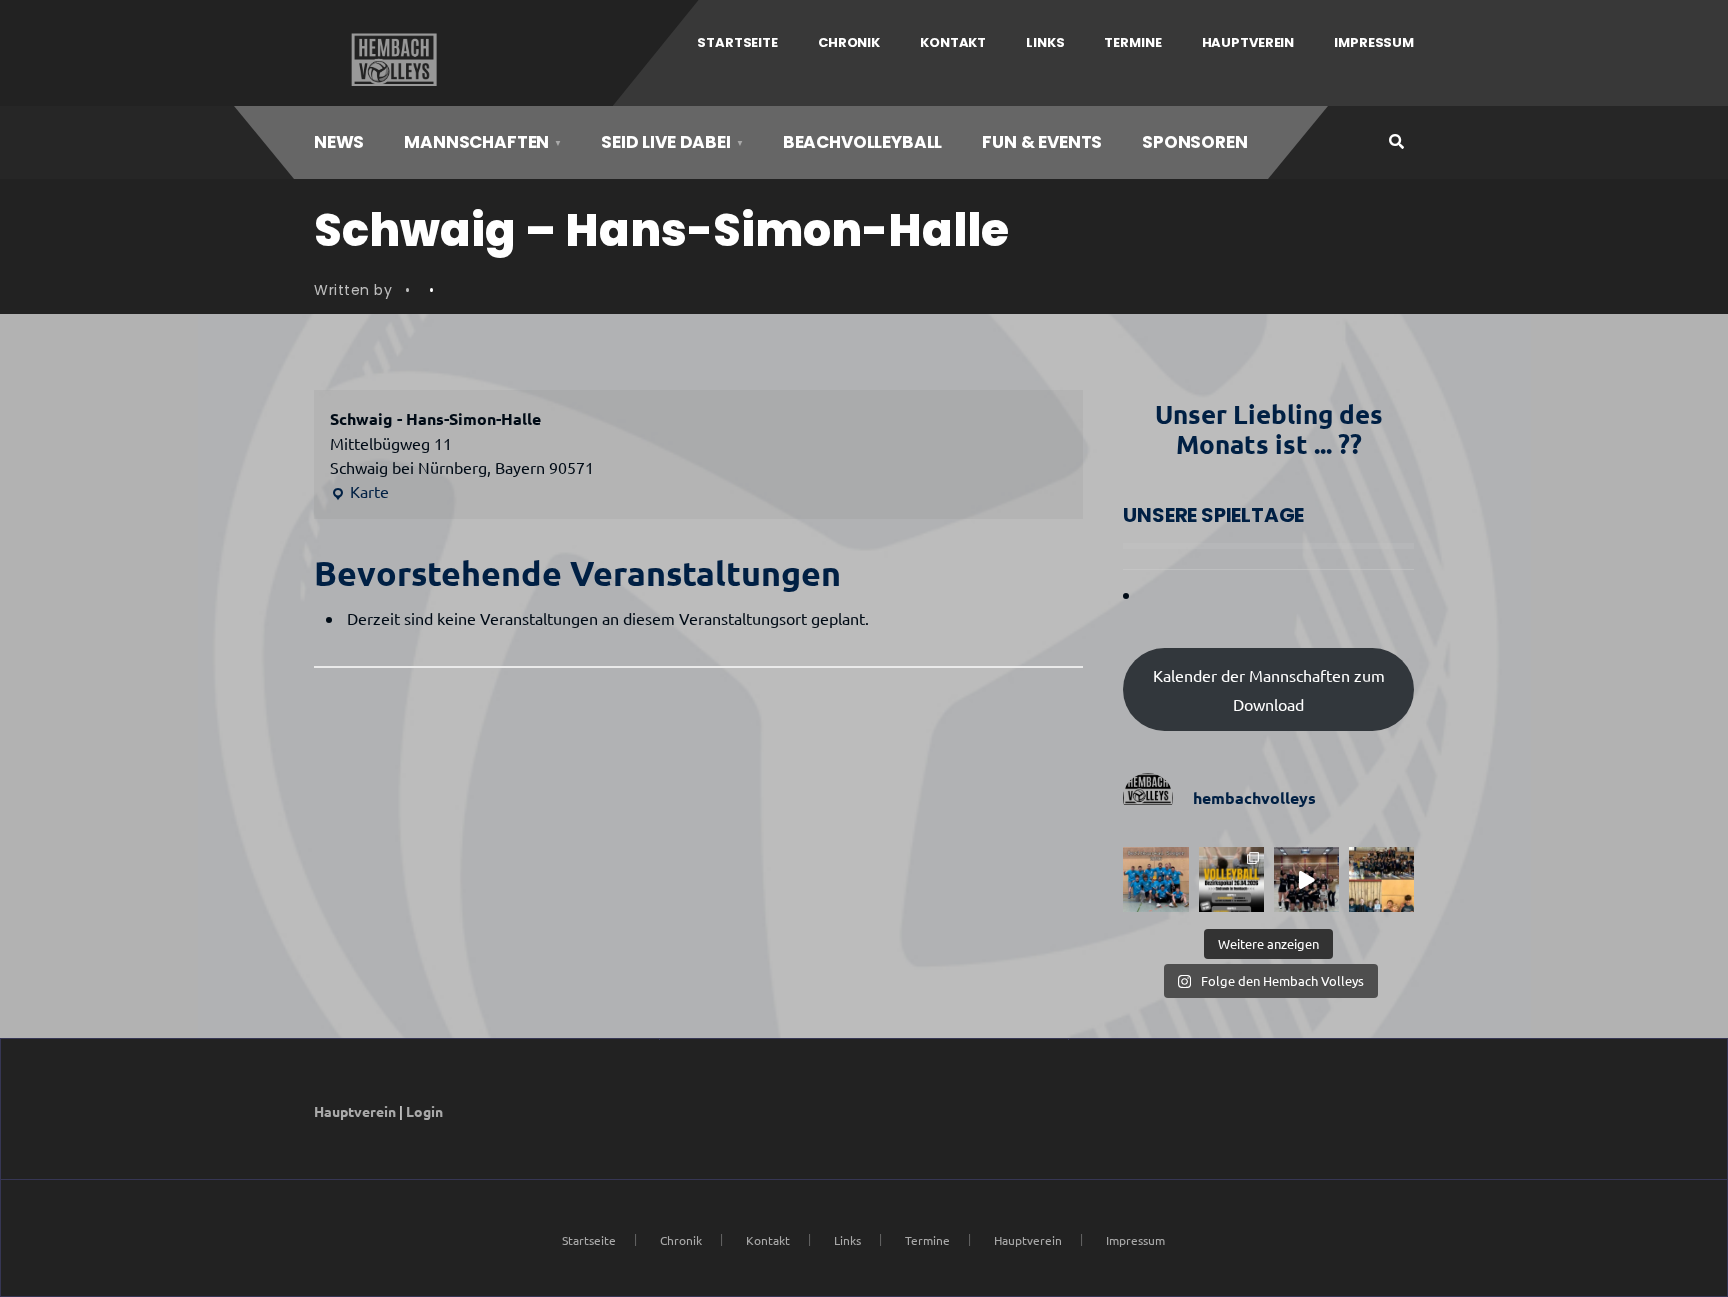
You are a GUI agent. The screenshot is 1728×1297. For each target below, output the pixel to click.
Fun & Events (1042, 142)
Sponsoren (1194, 142)
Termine (1132, 42)
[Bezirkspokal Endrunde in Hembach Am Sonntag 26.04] (1231, 879)
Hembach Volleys (391, 60)
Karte (359, 492)
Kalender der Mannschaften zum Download (1269, 689)
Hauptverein (1248, 42)
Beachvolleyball (862, 142)
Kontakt (953, 42)
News (339, 142)
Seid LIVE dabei (665, 142)
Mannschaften (476, 142)
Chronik (849, 42)
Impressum (1374, 42)
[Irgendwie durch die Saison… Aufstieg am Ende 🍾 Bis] (1306, 879)
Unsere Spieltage (1213, 515)
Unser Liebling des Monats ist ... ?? (1269, 428)
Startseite (737, 42)
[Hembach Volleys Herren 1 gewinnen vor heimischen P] (1155, 879)
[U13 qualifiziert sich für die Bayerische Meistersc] (1381, 879)
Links (1045, 42)
